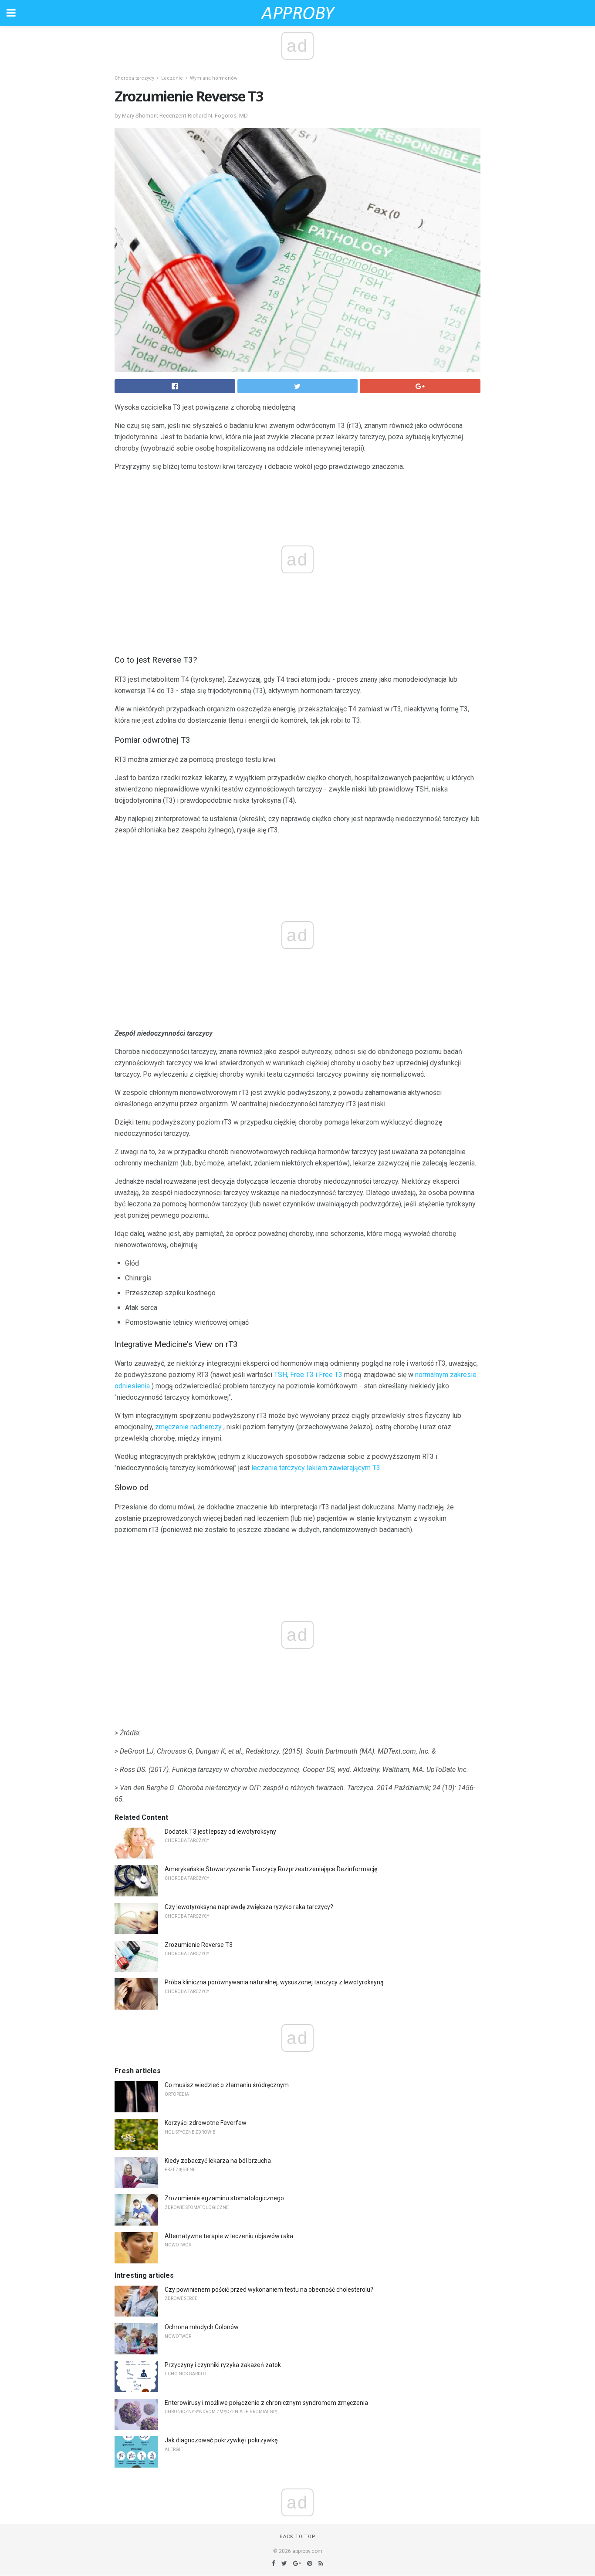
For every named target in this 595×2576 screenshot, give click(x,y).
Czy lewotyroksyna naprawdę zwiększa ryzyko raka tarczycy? (249, 1907)
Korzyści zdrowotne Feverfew (206, 2123)
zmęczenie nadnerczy (188, 1427)
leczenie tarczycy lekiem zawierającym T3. (316, 1468)
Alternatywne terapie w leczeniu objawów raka (229, 2236)
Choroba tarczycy (134, 78)
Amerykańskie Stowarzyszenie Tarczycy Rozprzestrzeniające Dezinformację (271, 1869)
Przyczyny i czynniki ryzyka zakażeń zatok (223, 2365)
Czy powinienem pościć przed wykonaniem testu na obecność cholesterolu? (269, 2290)
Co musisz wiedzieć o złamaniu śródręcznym (227, 2085)
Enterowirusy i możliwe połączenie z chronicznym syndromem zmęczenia (266, 2403)
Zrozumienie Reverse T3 (199, 1945)
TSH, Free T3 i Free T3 (308, 1375)
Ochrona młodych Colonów (202, 2327)
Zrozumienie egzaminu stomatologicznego (224, 2198)
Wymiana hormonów (214, 78)
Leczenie (172, 78)
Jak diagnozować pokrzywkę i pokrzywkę (221, 2440)
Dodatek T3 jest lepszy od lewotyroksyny (220, 1832)
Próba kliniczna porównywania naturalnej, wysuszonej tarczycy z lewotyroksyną (274, 1982)
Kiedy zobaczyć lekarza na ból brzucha (218, 2161)
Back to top (298, 2537)
